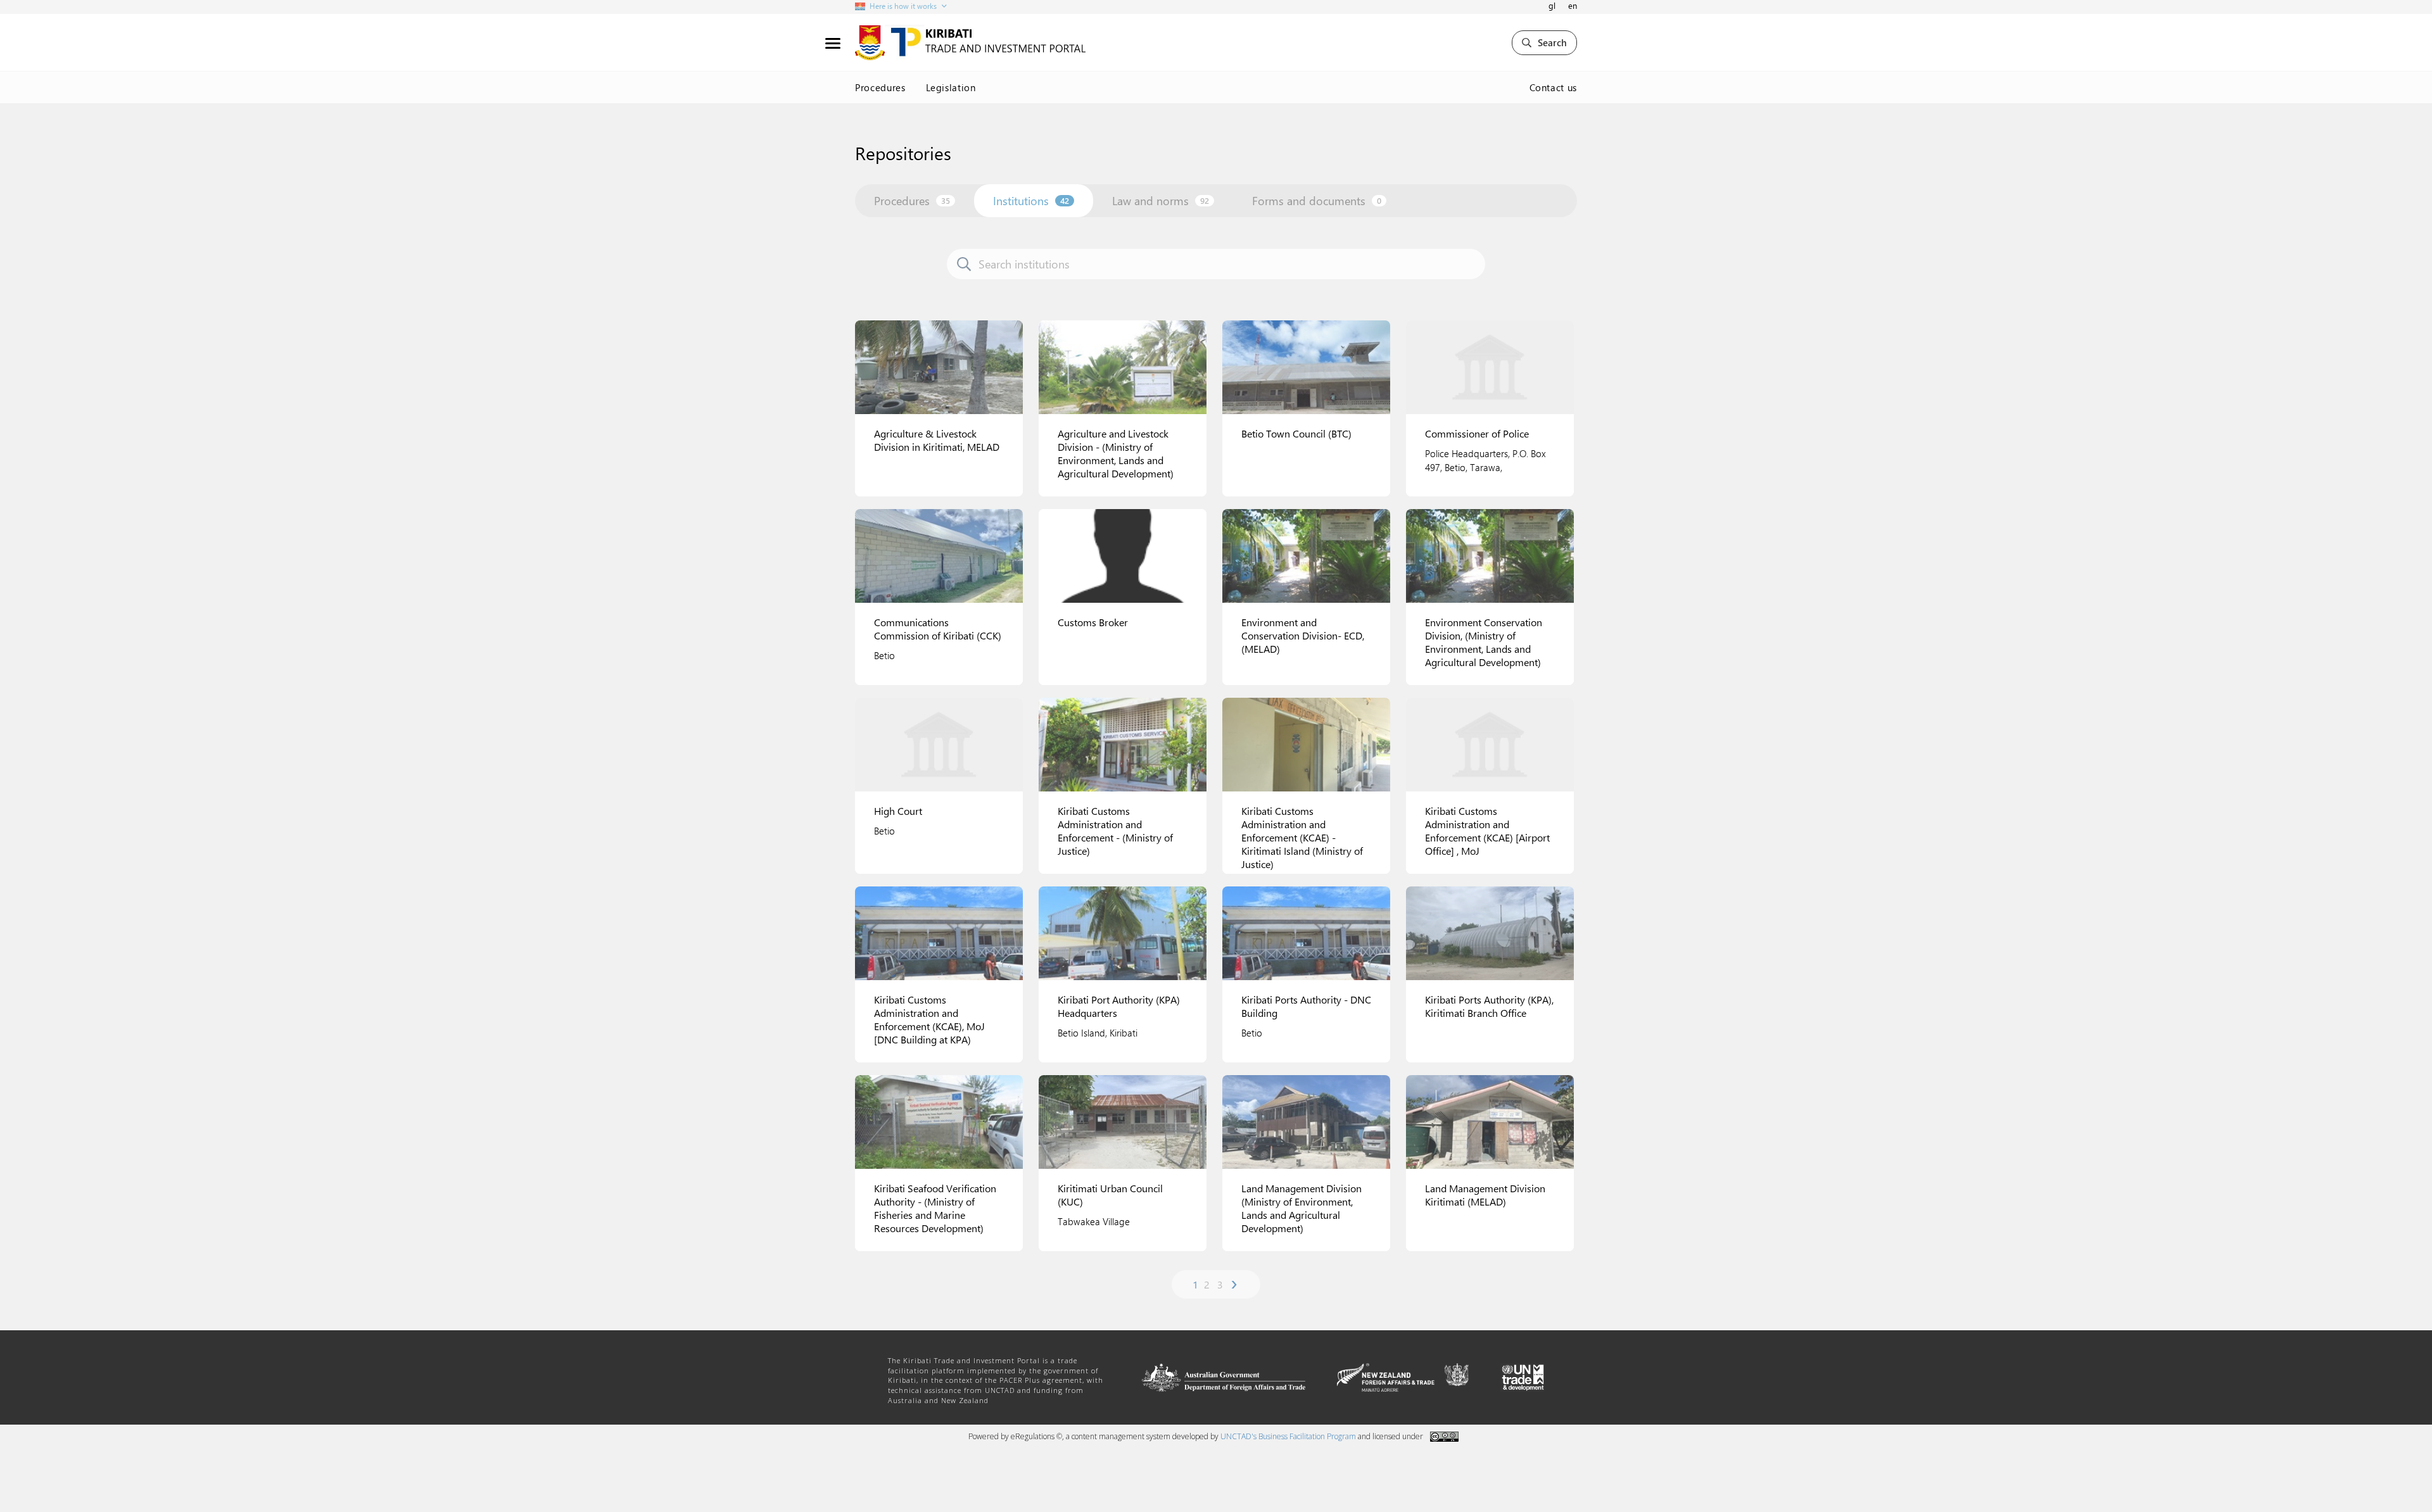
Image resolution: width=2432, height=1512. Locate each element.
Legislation (951, 87)
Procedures (880, 87)
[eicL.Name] (939, 367)
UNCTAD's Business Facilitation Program (1288, 1436)
